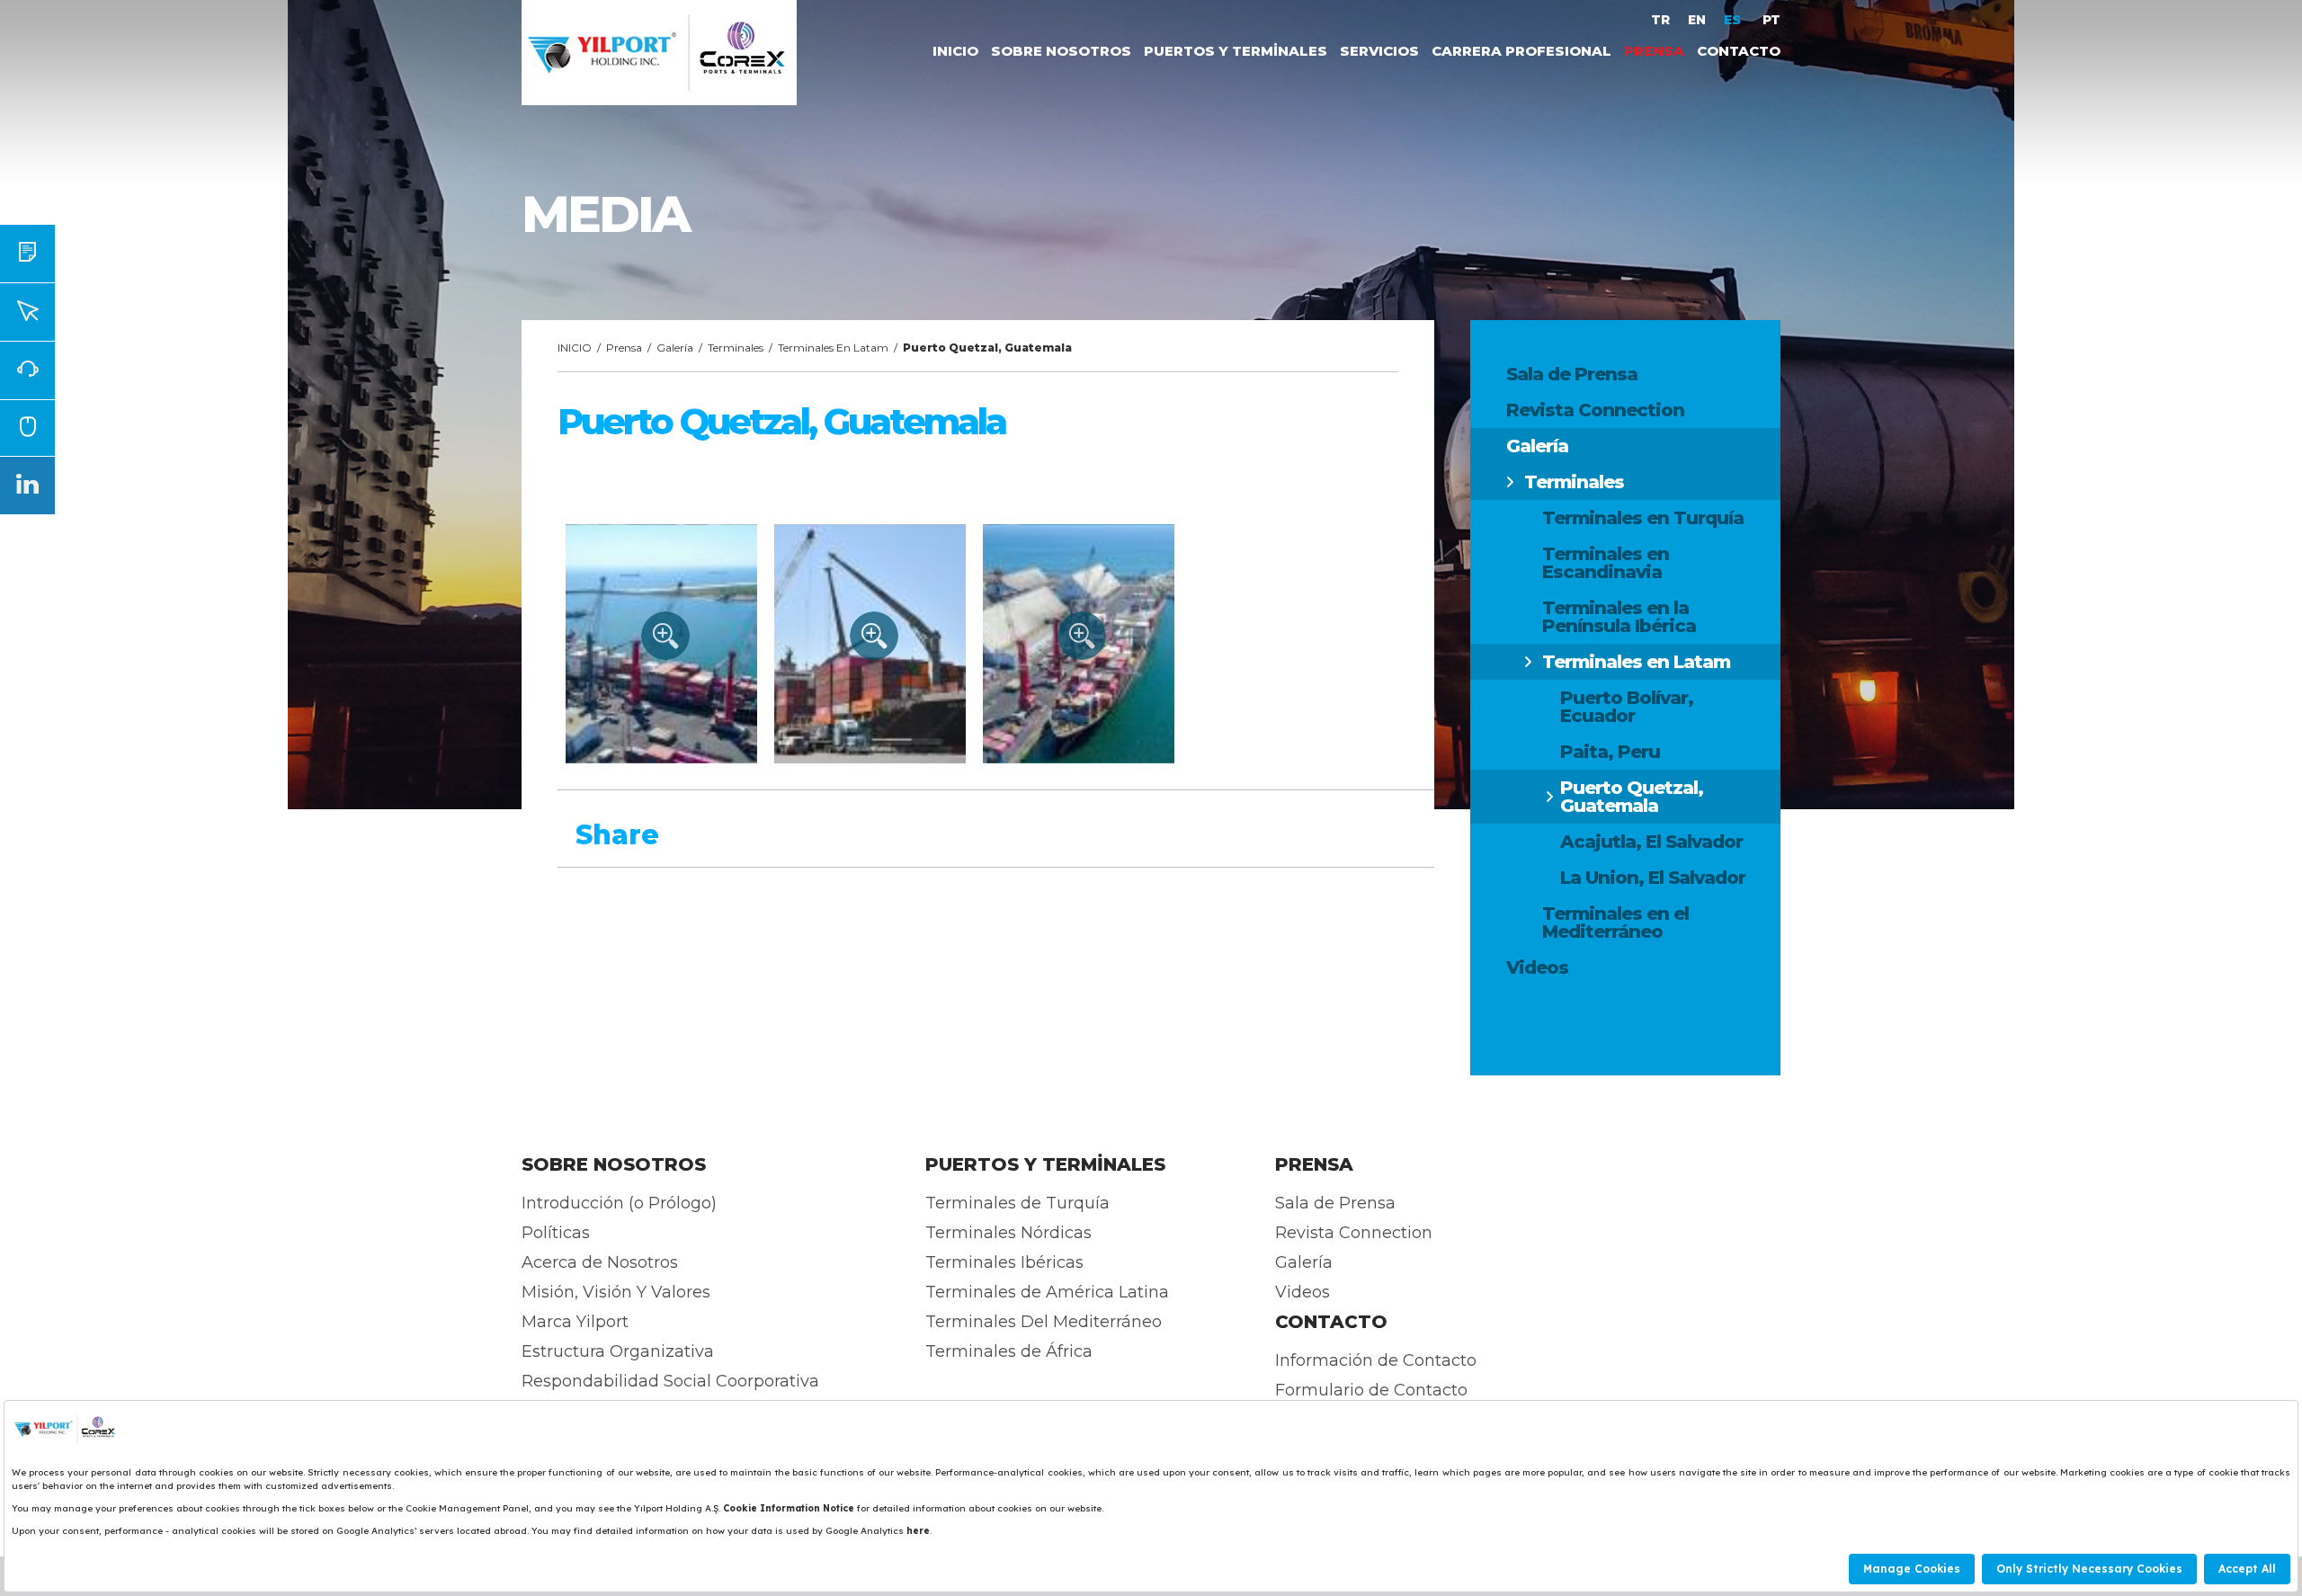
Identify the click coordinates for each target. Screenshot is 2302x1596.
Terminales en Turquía (1643, 518)
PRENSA (1654, 51)
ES (1734, 20)
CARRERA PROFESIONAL (1521, 51)
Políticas (556, 1233)
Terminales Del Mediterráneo (1044, 1322)
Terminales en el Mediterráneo (1615, 923)
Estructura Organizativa (618, 1351)
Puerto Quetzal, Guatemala (1632, 797)
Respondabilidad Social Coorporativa (670, 1381)
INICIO (955, 51)
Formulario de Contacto (1371, 1390)
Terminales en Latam (1636, 662)
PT (1771, 20)
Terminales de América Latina (1047, 1292)
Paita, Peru (1610, 752)
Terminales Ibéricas (1004, 1262)
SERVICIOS (1379, 51)
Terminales (1574, 482)
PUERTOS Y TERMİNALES (1236, 51)
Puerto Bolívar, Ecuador (1627, 707)
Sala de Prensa (1572, 374)
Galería (1537, 446)
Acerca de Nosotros (600, 1262)
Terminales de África (1009, 1351)
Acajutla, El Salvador (1651, 842)
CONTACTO (1739, 51)
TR (1660, 20)
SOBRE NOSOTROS (1061, 51)
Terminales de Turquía (1017, 1203)
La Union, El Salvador (1653, 878)
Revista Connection (1595, 410)
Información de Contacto (1376, 1360)
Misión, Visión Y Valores (616, 1292)
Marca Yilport (575, 1322)
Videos (1537, 967)
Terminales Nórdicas (1008, 1233)
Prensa (624, 348)
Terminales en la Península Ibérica (1619, 617)
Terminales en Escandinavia (1606, 563)
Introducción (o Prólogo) (619, 1203)
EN (1697, 20)
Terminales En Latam (833, 348)
